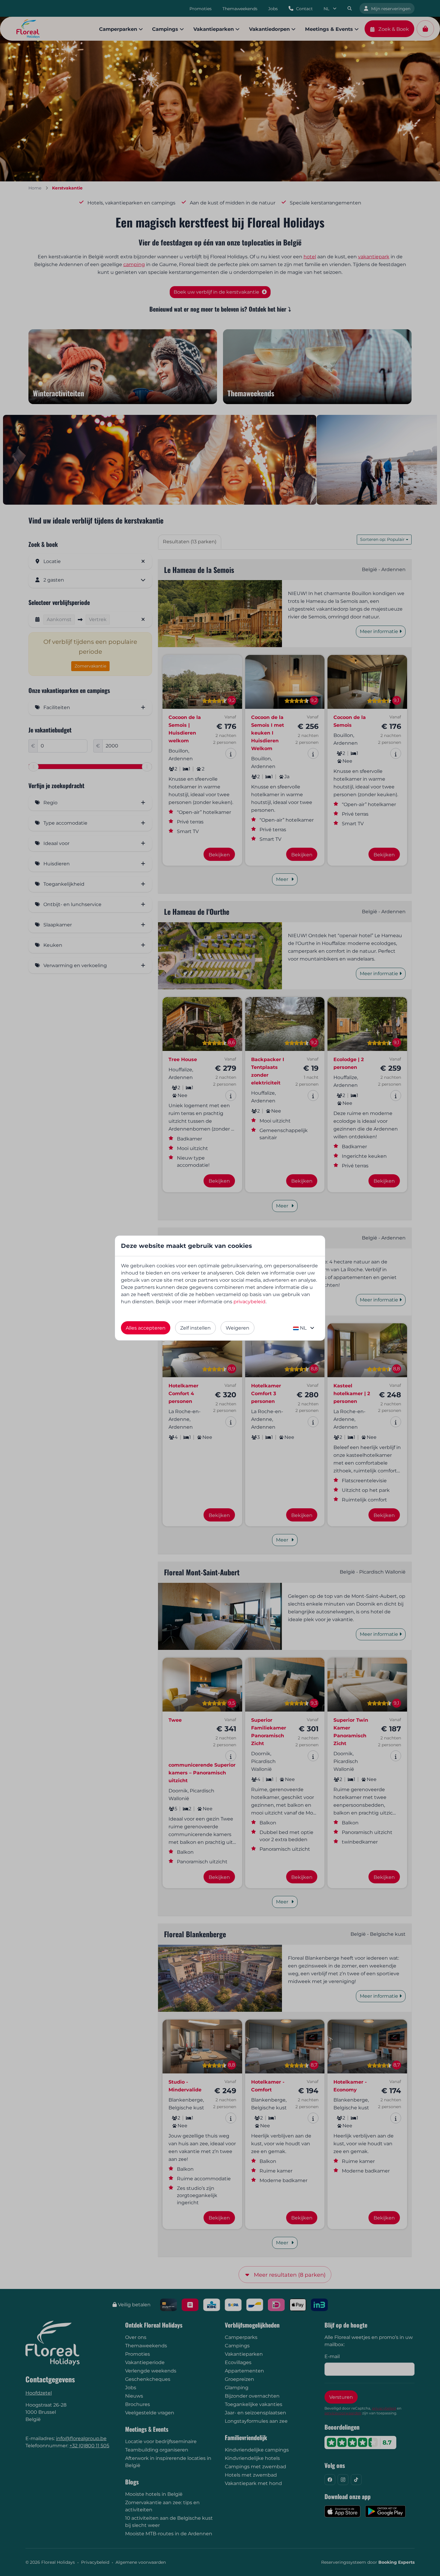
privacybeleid (249, 1302)
